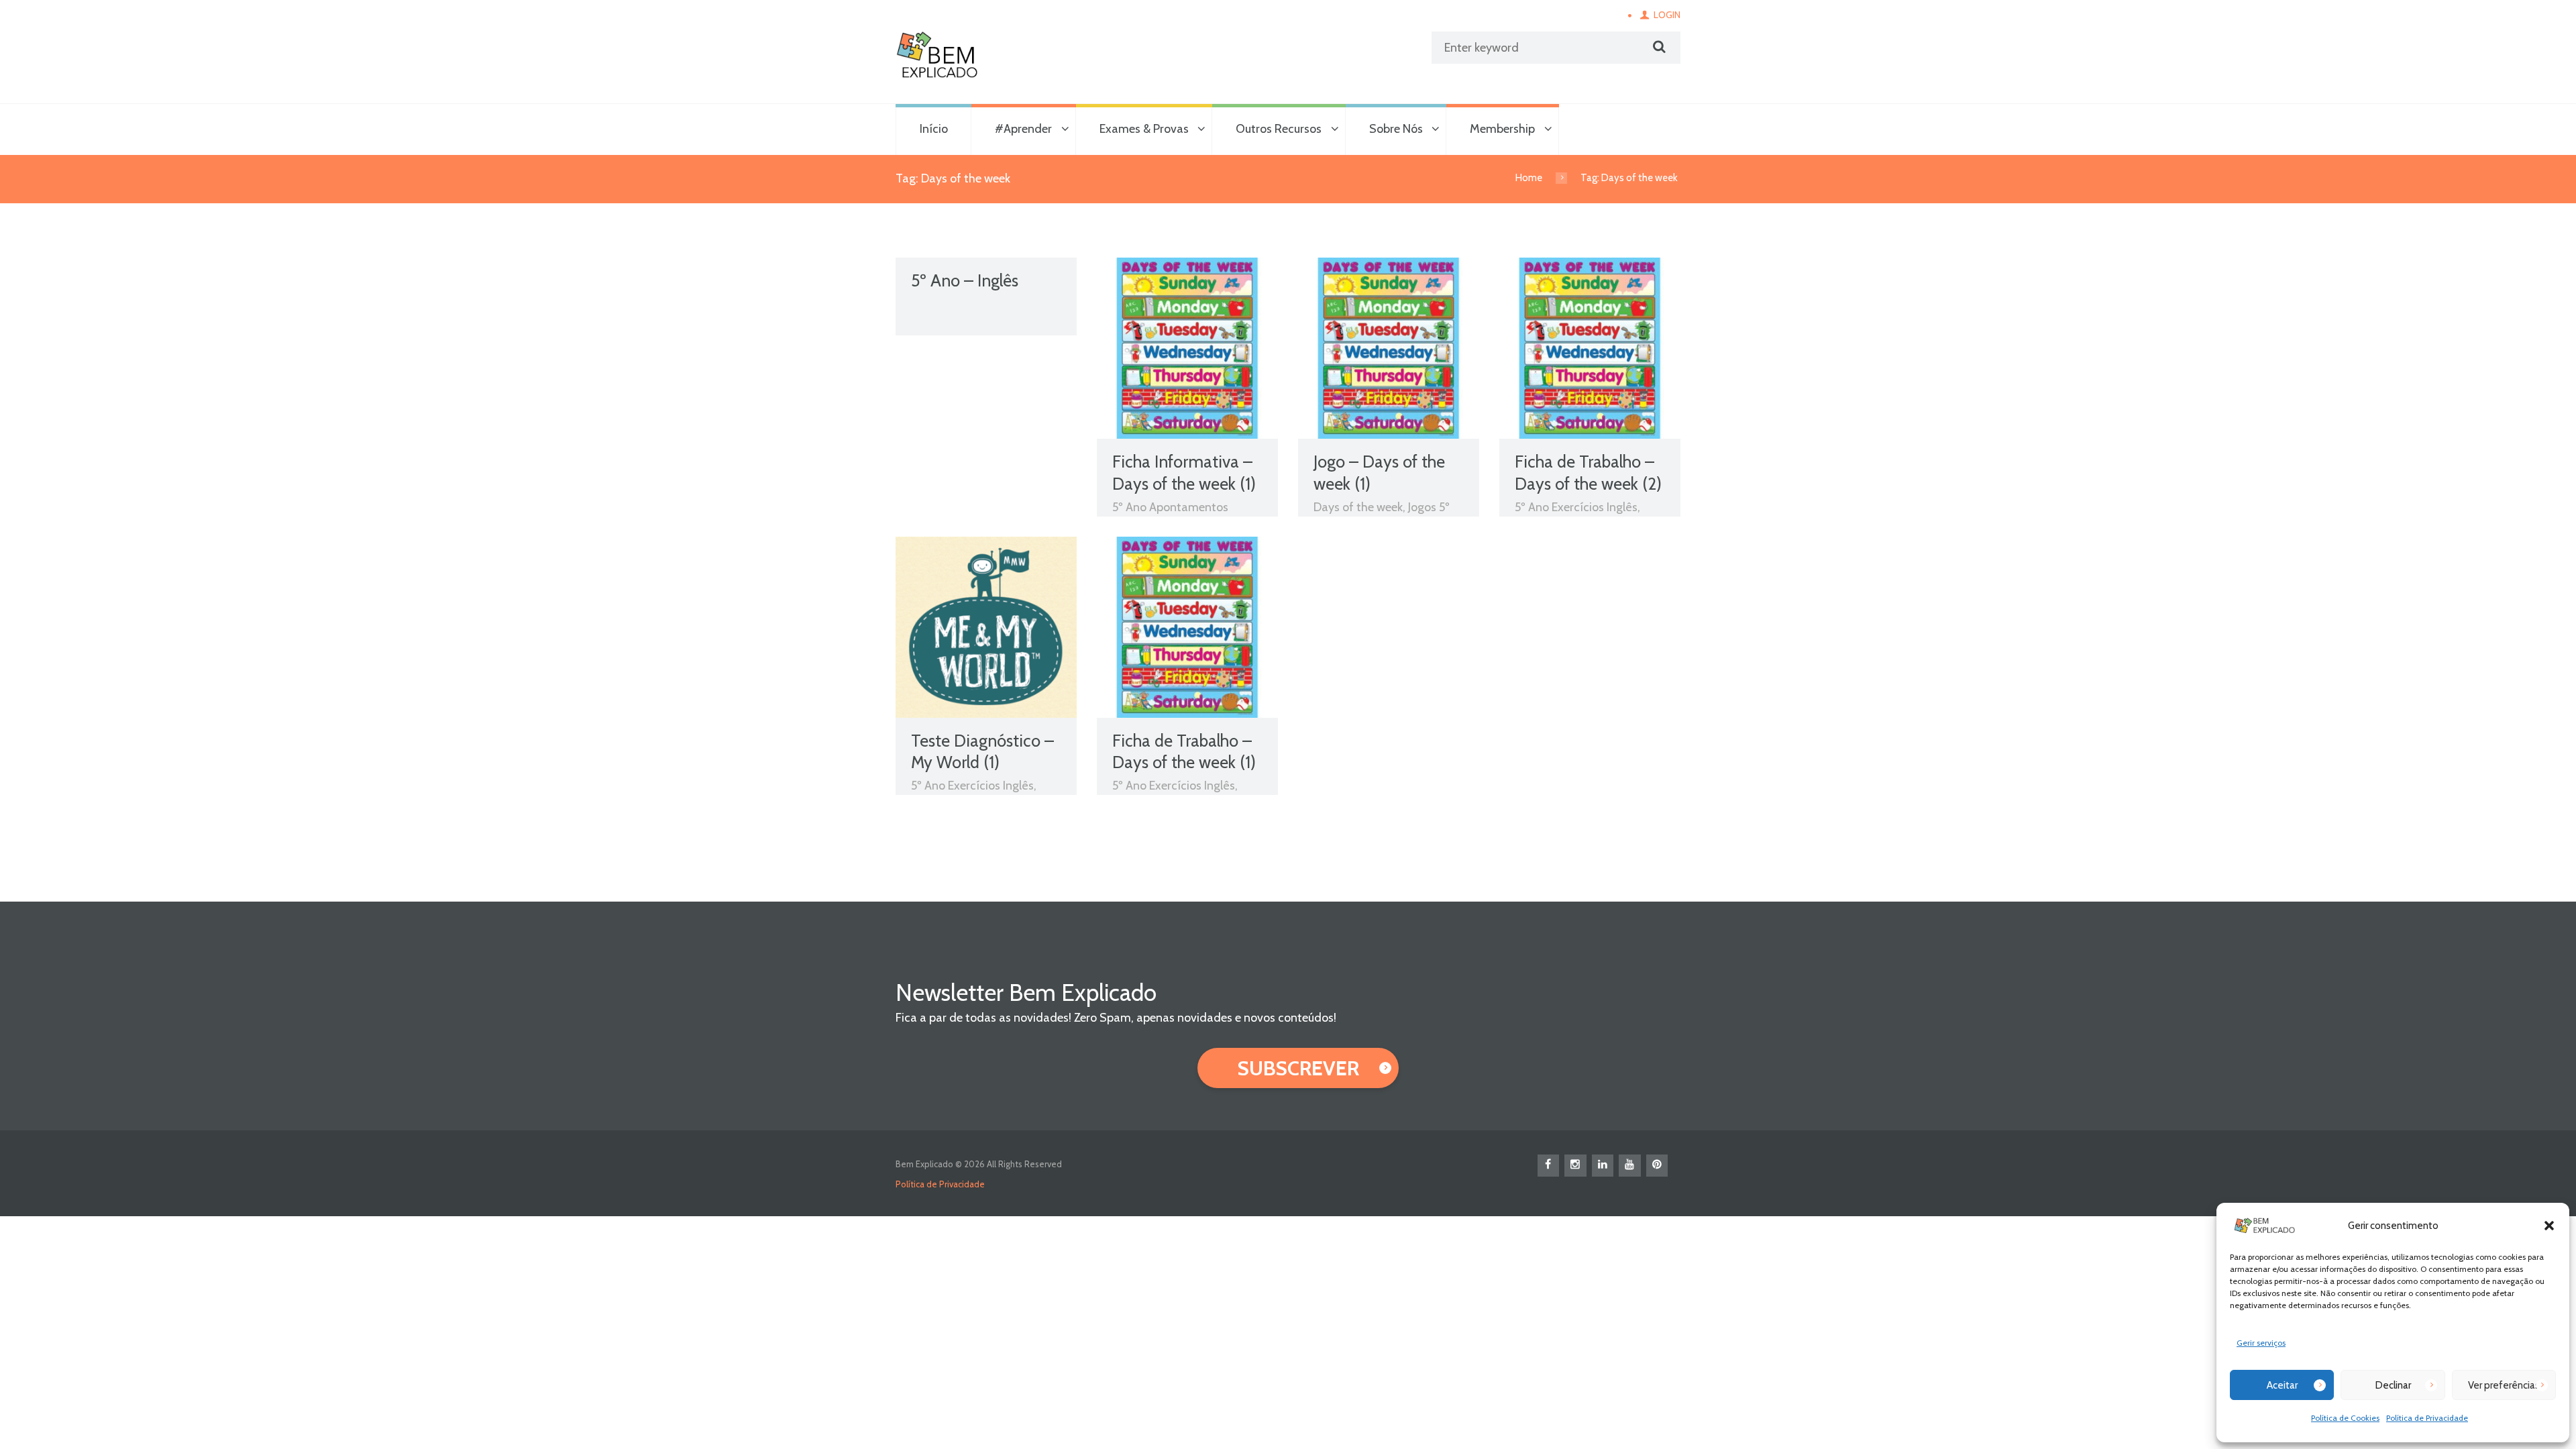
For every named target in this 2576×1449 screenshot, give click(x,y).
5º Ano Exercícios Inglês (1576, 507)
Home (1529, 178)
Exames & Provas (1144, 129)
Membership (1502, 129)
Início (934, 129)
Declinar (2393, 1385)
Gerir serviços (2261, 1343)
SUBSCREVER (1298, 1068)
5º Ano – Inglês (965, 280)
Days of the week (1358, 507)
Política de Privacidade (2427, 1418)
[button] (2549, 1226)
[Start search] (1658, 47)
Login (1667, 15)
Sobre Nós (1396, 129)
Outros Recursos (1279, 129)
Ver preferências (2504, 1385)
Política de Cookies (2345, 1418)
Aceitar (2282, 1385)
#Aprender (1023, 129)
